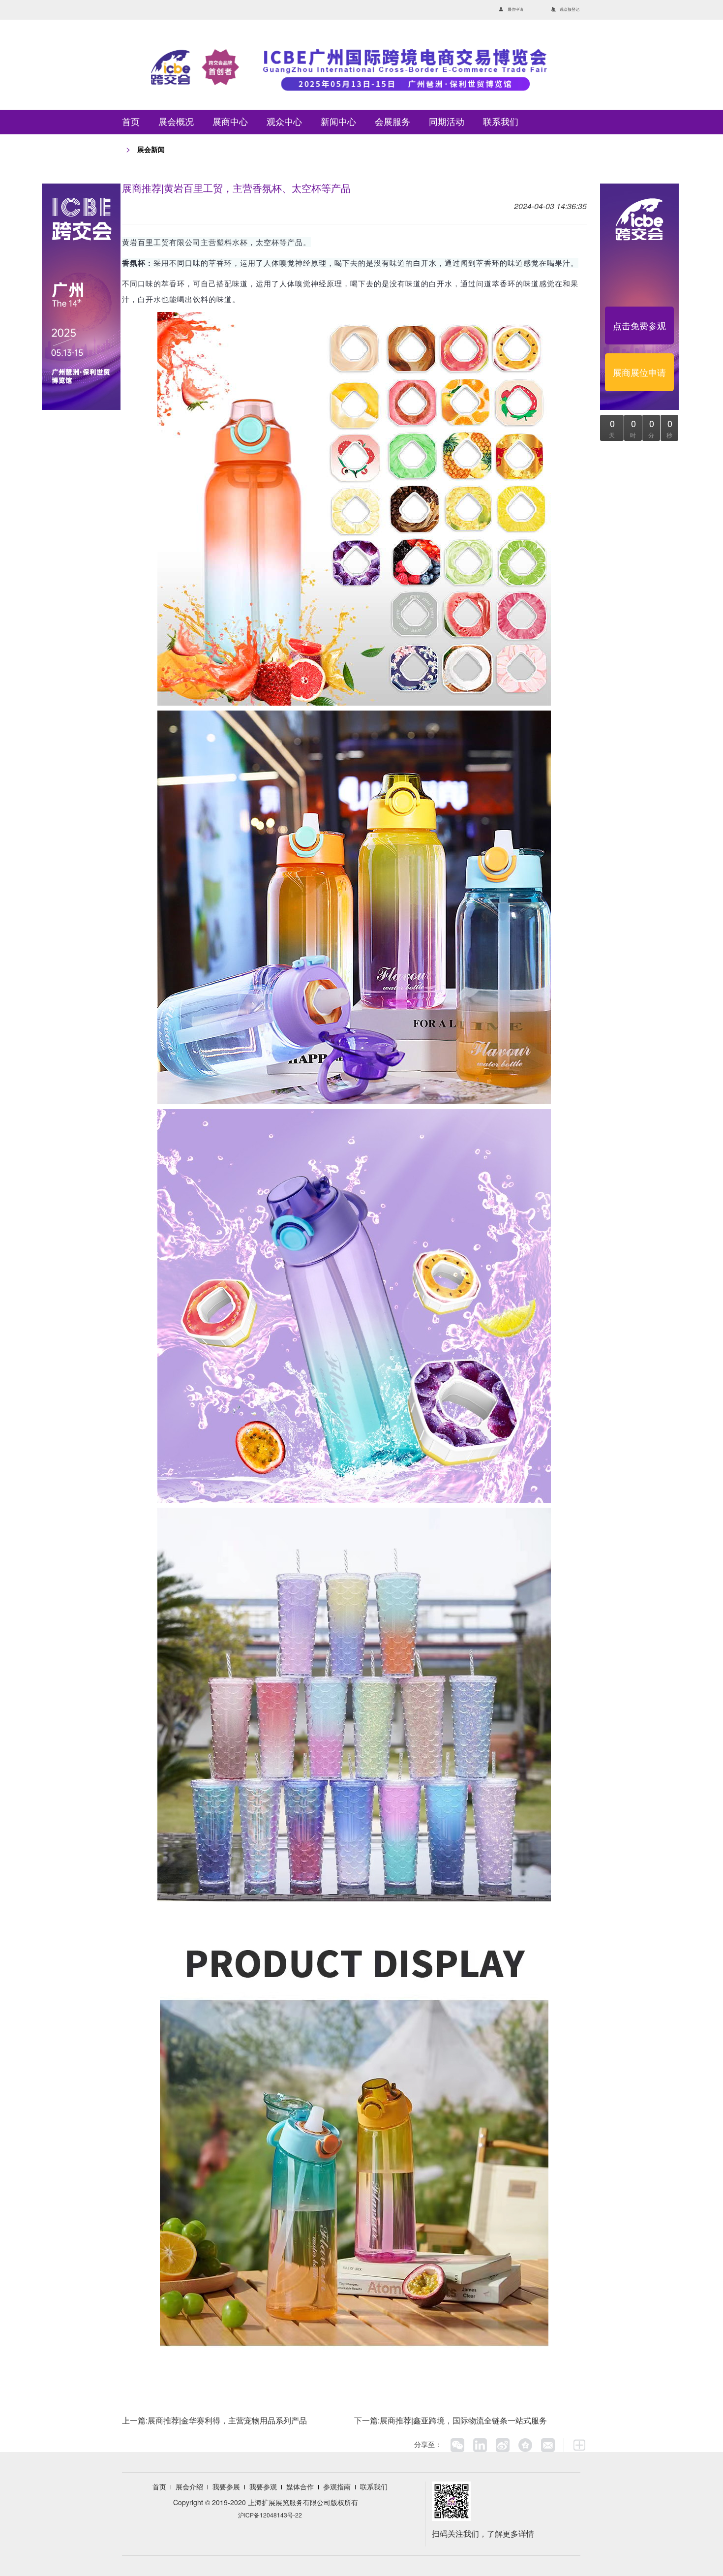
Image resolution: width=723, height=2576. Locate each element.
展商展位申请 (639, 372)
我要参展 (226, 2486)
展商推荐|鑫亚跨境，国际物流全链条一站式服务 (463, 2420)
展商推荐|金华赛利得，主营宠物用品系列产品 (227, 2420)
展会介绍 (189, 2486)
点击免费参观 (639, 325)
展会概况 (176, 122)
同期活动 (447, 122)
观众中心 (284, 122)
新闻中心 (338, 122)
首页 (131, 122)
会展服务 (392, 122)
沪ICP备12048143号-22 (270, 2515)
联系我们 (501, 122)
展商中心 (230, 122)
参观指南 (337, 2486)
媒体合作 (300, 2486)
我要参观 (263, 2486)
